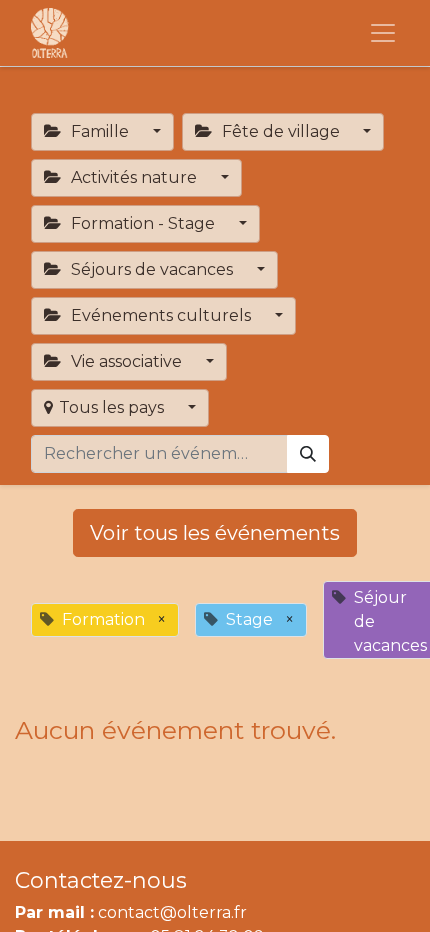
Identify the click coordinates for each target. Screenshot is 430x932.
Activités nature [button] (134, 177)
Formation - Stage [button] (143, 223)
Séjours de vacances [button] (152, 269)
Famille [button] (100, 131)
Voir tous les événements (215, 533)
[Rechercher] (308, 454)
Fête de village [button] (281, 131)
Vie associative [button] (126, 361)
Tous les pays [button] (113, 407)
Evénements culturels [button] (161, 315)
